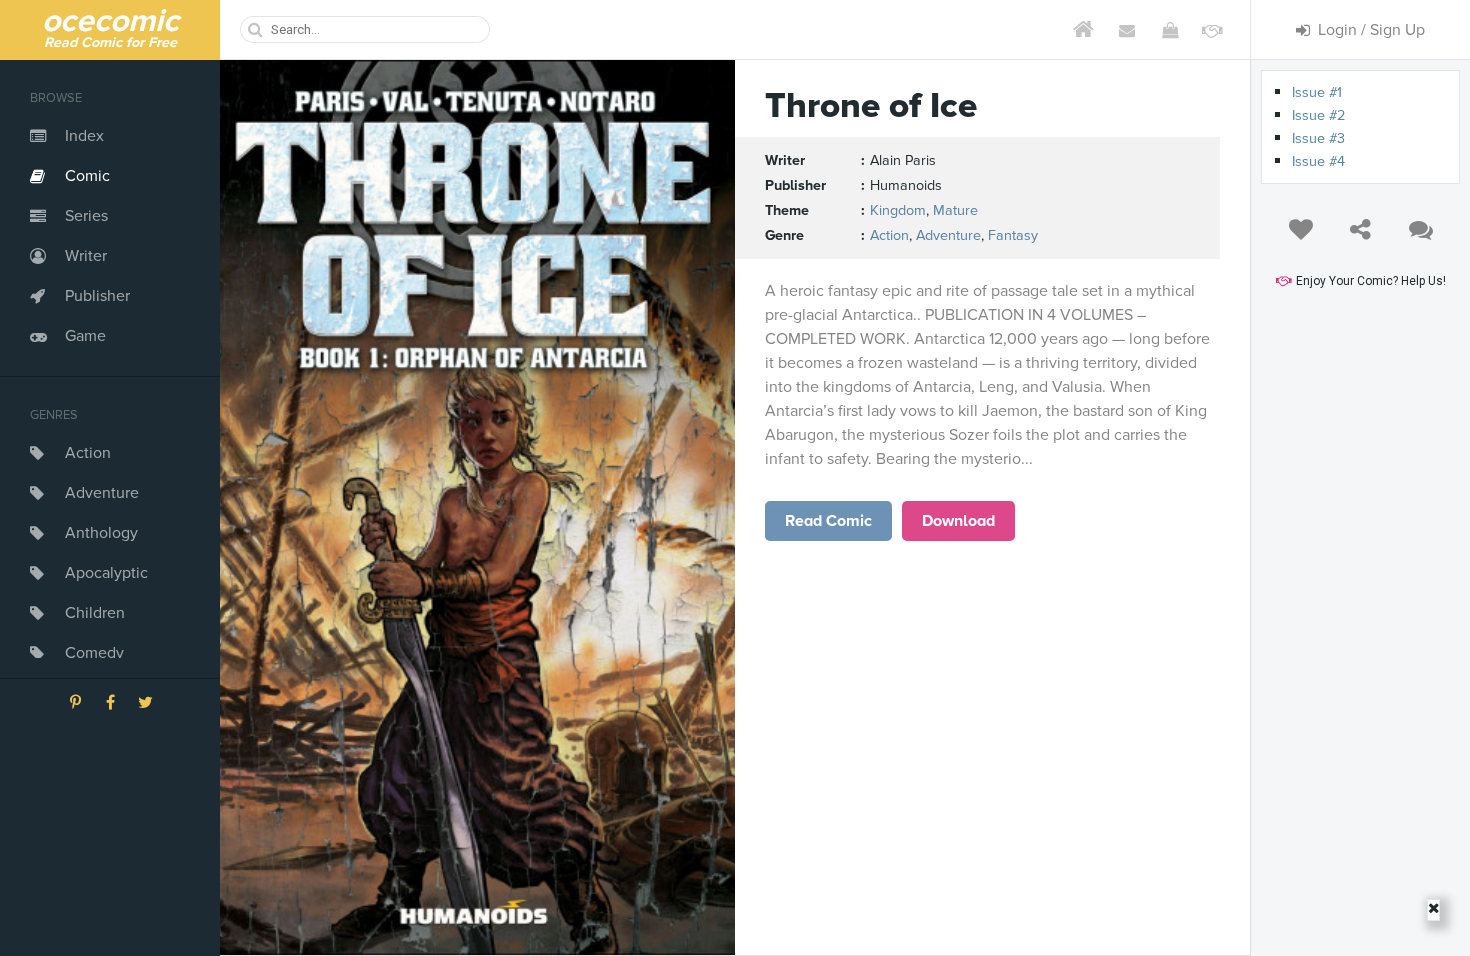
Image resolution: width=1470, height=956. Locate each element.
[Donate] (1212, 30)
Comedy (94, 653)
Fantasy (1013, 235)
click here (829, 521)
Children (95, 613)
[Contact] (1126, 30)
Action (88, 453)
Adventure (102, 493)
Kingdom (898, 210)
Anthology (101, 533)
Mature (955, 210)
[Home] (1083, 30)
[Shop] (1169, 30)
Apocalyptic (106, 573)
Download (958, 521)
